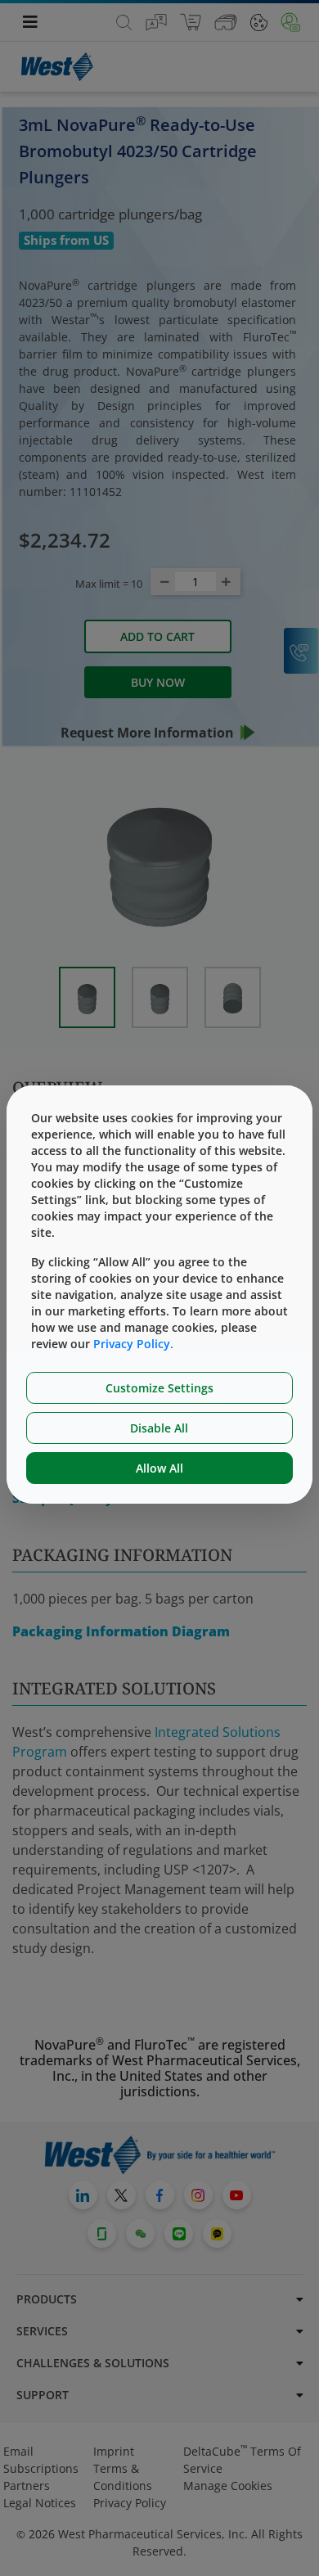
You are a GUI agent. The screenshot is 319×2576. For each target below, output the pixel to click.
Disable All (159, 1428)
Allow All (159, 1468)
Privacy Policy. (133, 1344)
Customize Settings (159, 1388)
